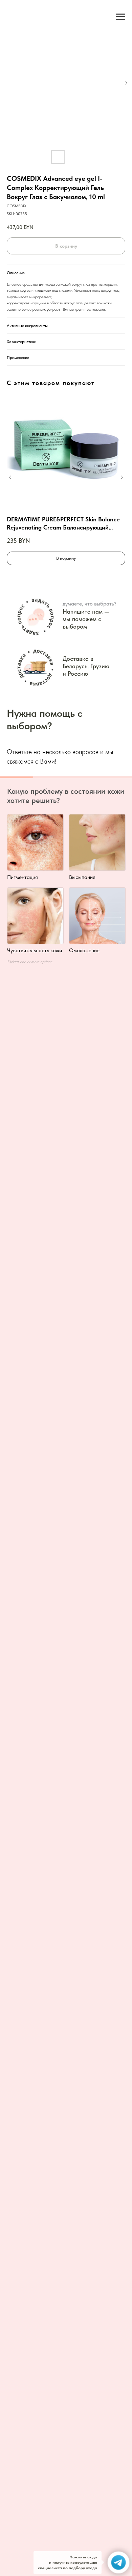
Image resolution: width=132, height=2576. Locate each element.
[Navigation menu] (120, 17)
